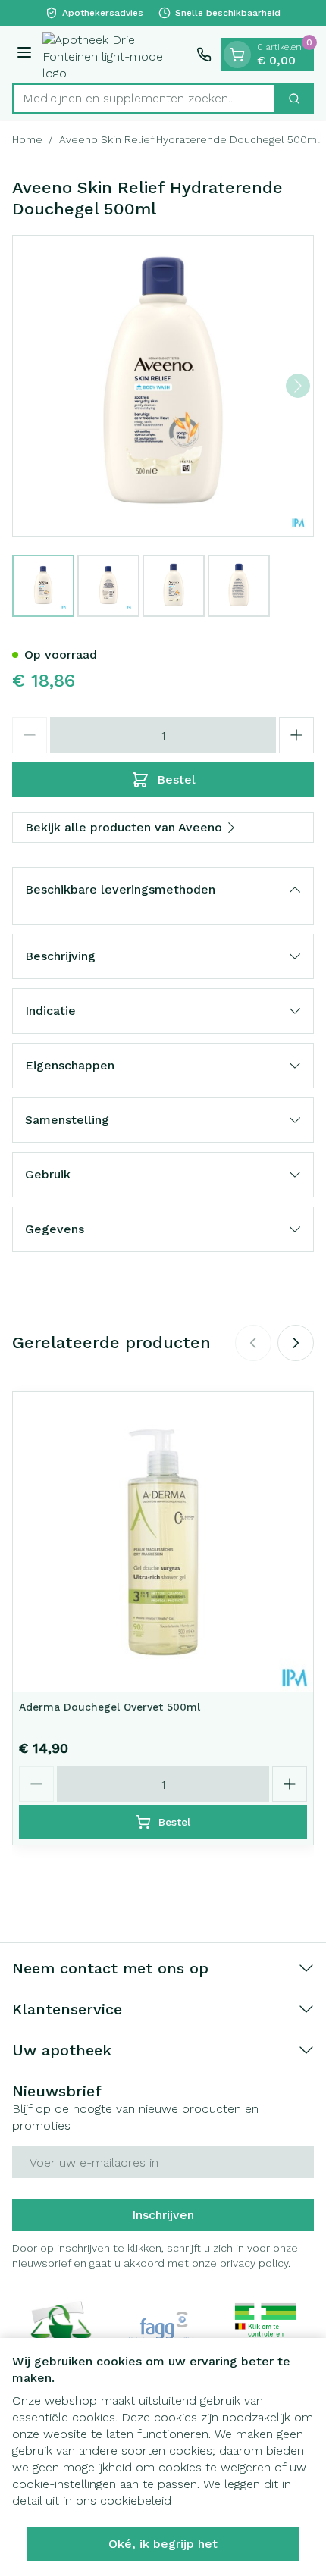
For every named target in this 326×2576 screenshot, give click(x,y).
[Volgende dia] (296, 1343)
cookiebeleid (136, 2501)
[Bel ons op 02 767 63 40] (204, 55)
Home (27, 139)
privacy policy (254, 2263)
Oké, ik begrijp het (163, 2544)
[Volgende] (298, 386)
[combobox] (144, 99)
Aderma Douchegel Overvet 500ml (110, 1707)
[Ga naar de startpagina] (116, 55)
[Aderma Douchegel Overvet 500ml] (163, 1542)
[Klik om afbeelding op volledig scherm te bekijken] (163, 386)
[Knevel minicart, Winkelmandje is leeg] (237, 55)
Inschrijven (163, 2215)
